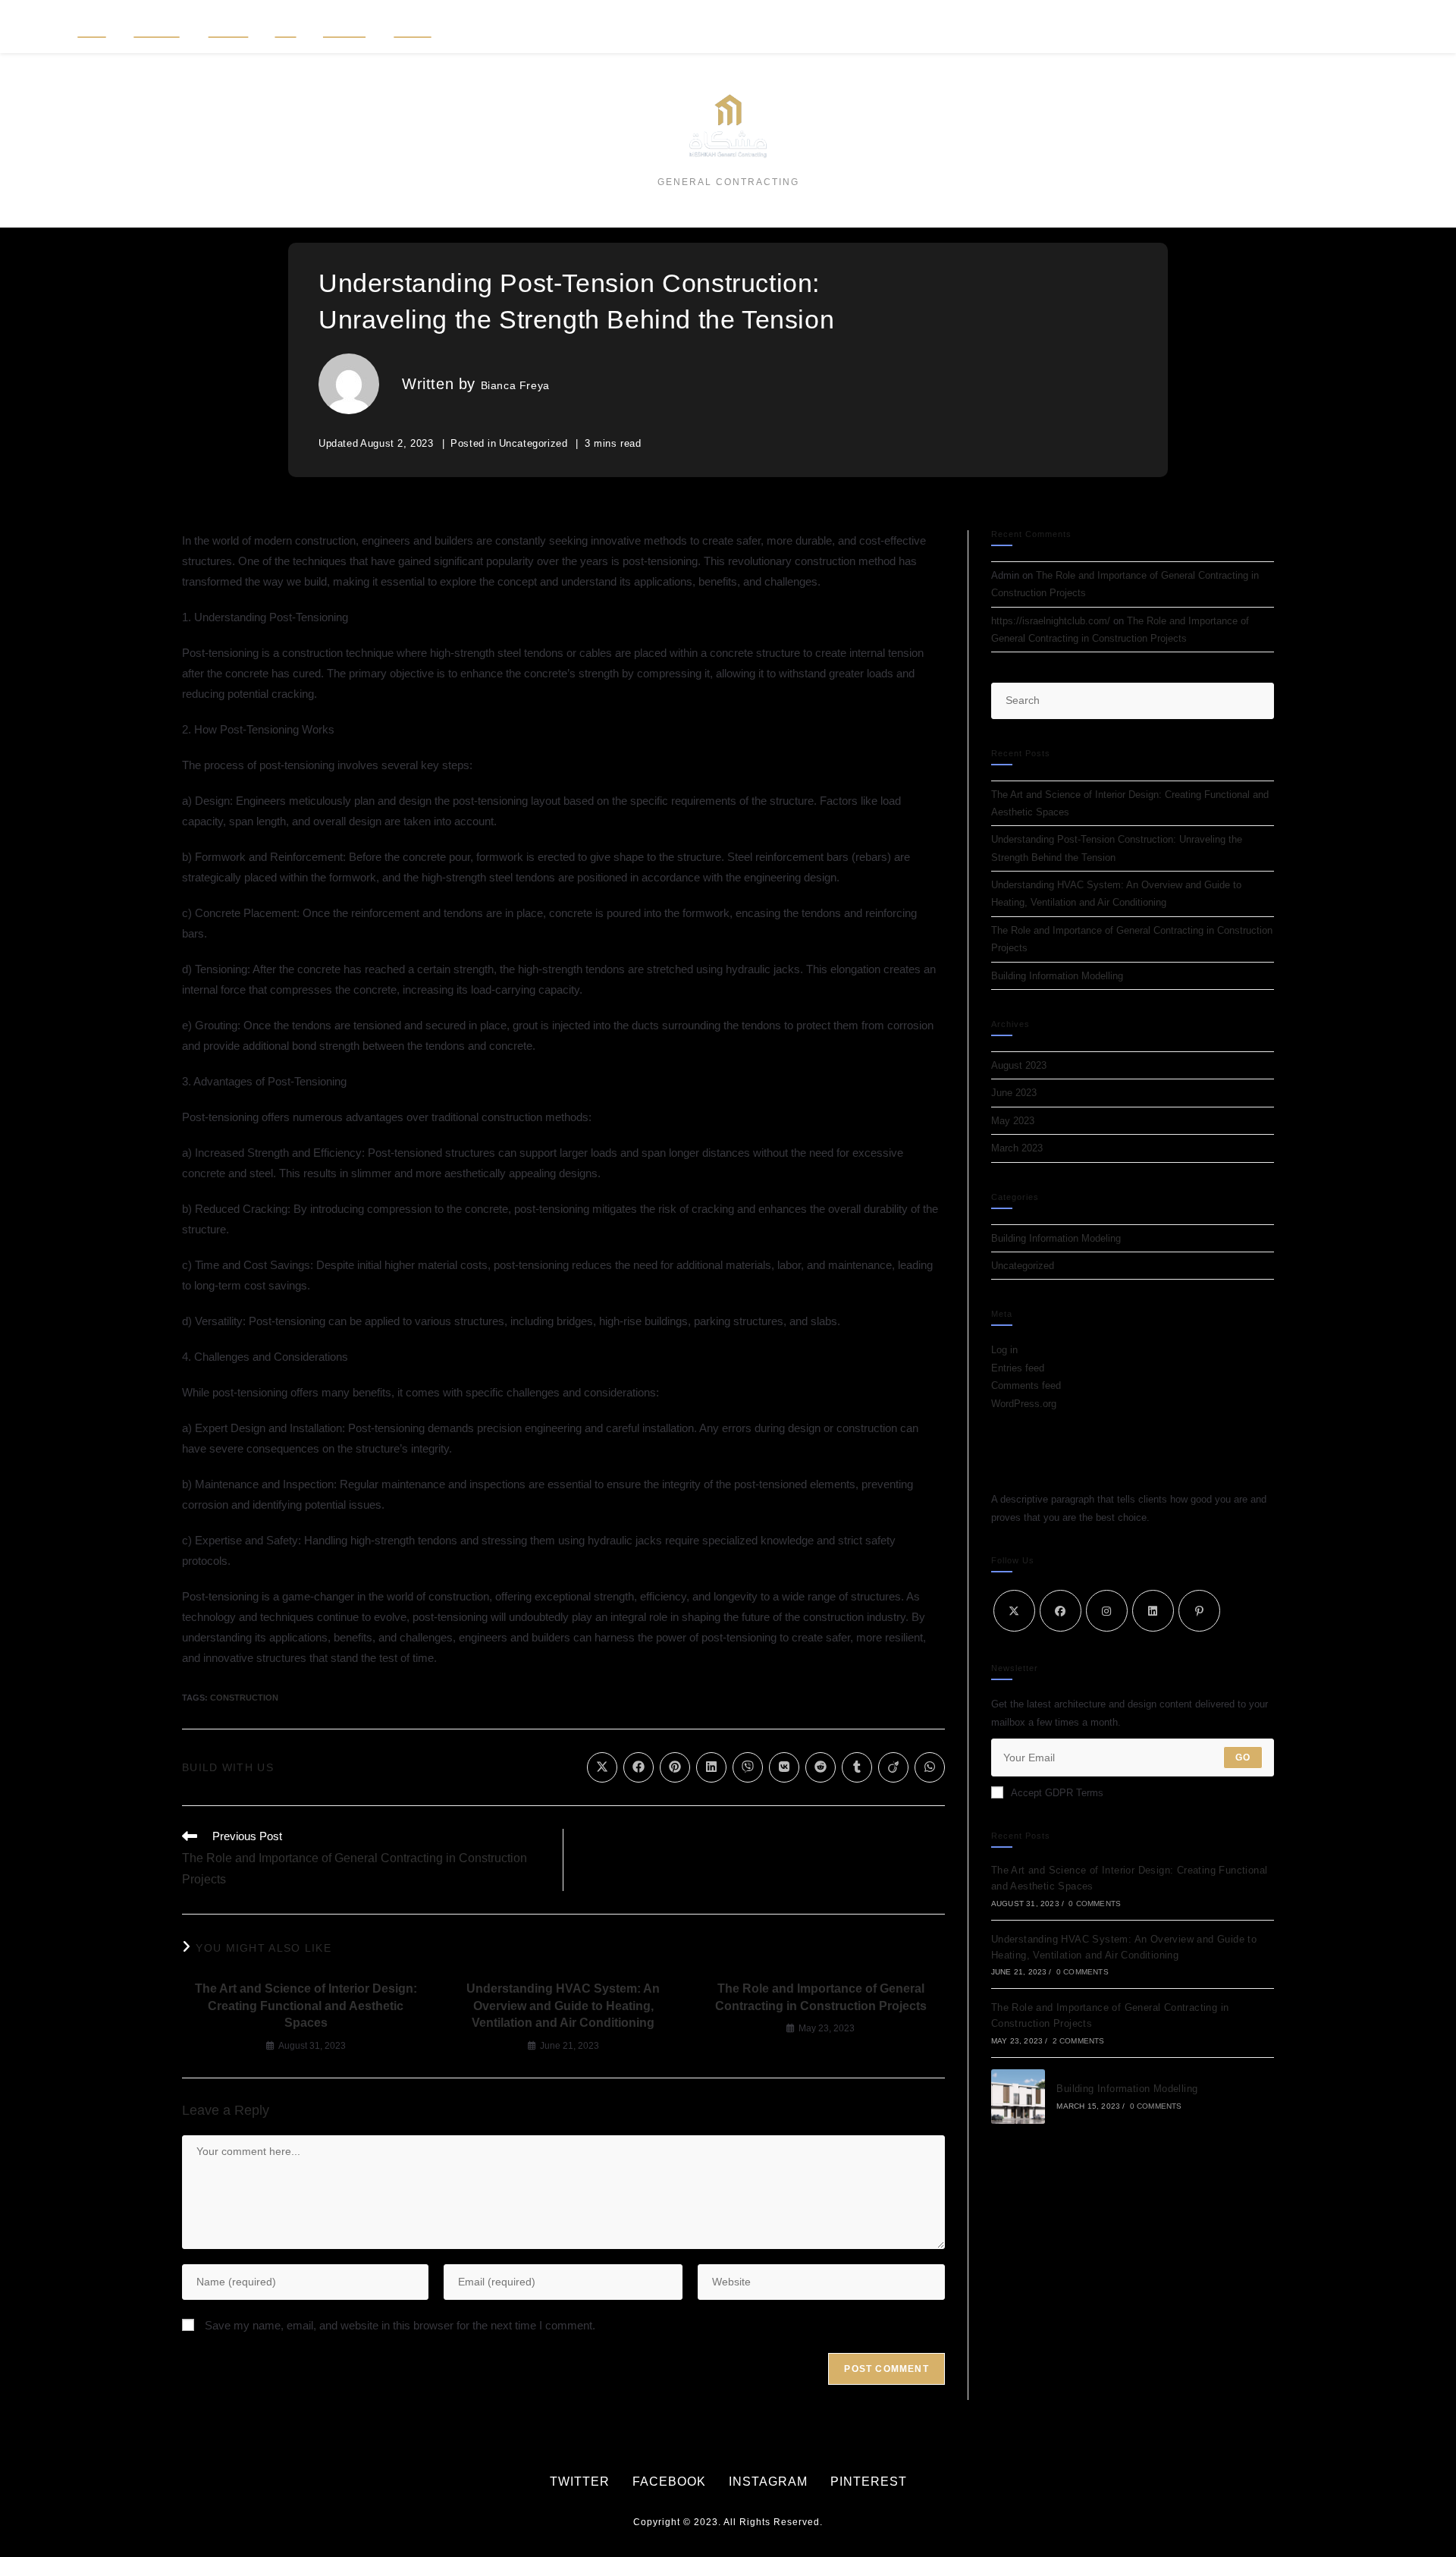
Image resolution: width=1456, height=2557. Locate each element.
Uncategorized (533, 443)
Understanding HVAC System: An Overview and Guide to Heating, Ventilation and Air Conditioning (563, 2006)
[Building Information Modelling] (1018, 2097)
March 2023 (1017, 1148)
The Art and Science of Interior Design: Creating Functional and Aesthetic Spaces (306, 2006)
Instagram (768, 2482)
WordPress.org (1024, 1404)
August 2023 (1019, 1065)
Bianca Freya (515, 385)
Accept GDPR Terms (1057, 1793)
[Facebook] (1061, 1611)
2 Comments (1079, 2041)
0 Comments (1095, 1904)
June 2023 (1014, 1093)
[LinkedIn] (1153, 1611)
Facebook (669, 2482)
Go (1243, 1758)
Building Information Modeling (1056, 1238)
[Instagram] (1107, 1611)
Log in (1004, 1350)
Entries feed (1018, 1368)
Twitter (580, 2482)
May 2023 (1013, 1121)
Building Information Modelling (1057, 976)
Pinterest (869, 2482)
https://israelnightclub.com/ (1051, 621)
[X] (1014, 1611)
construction (244, 1698)
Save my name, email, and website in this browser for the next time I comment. (400, 2325)
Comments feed (1026, 1385)
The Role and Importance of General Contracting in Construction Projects (821, 1997)
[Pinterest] (1199, 1611)
